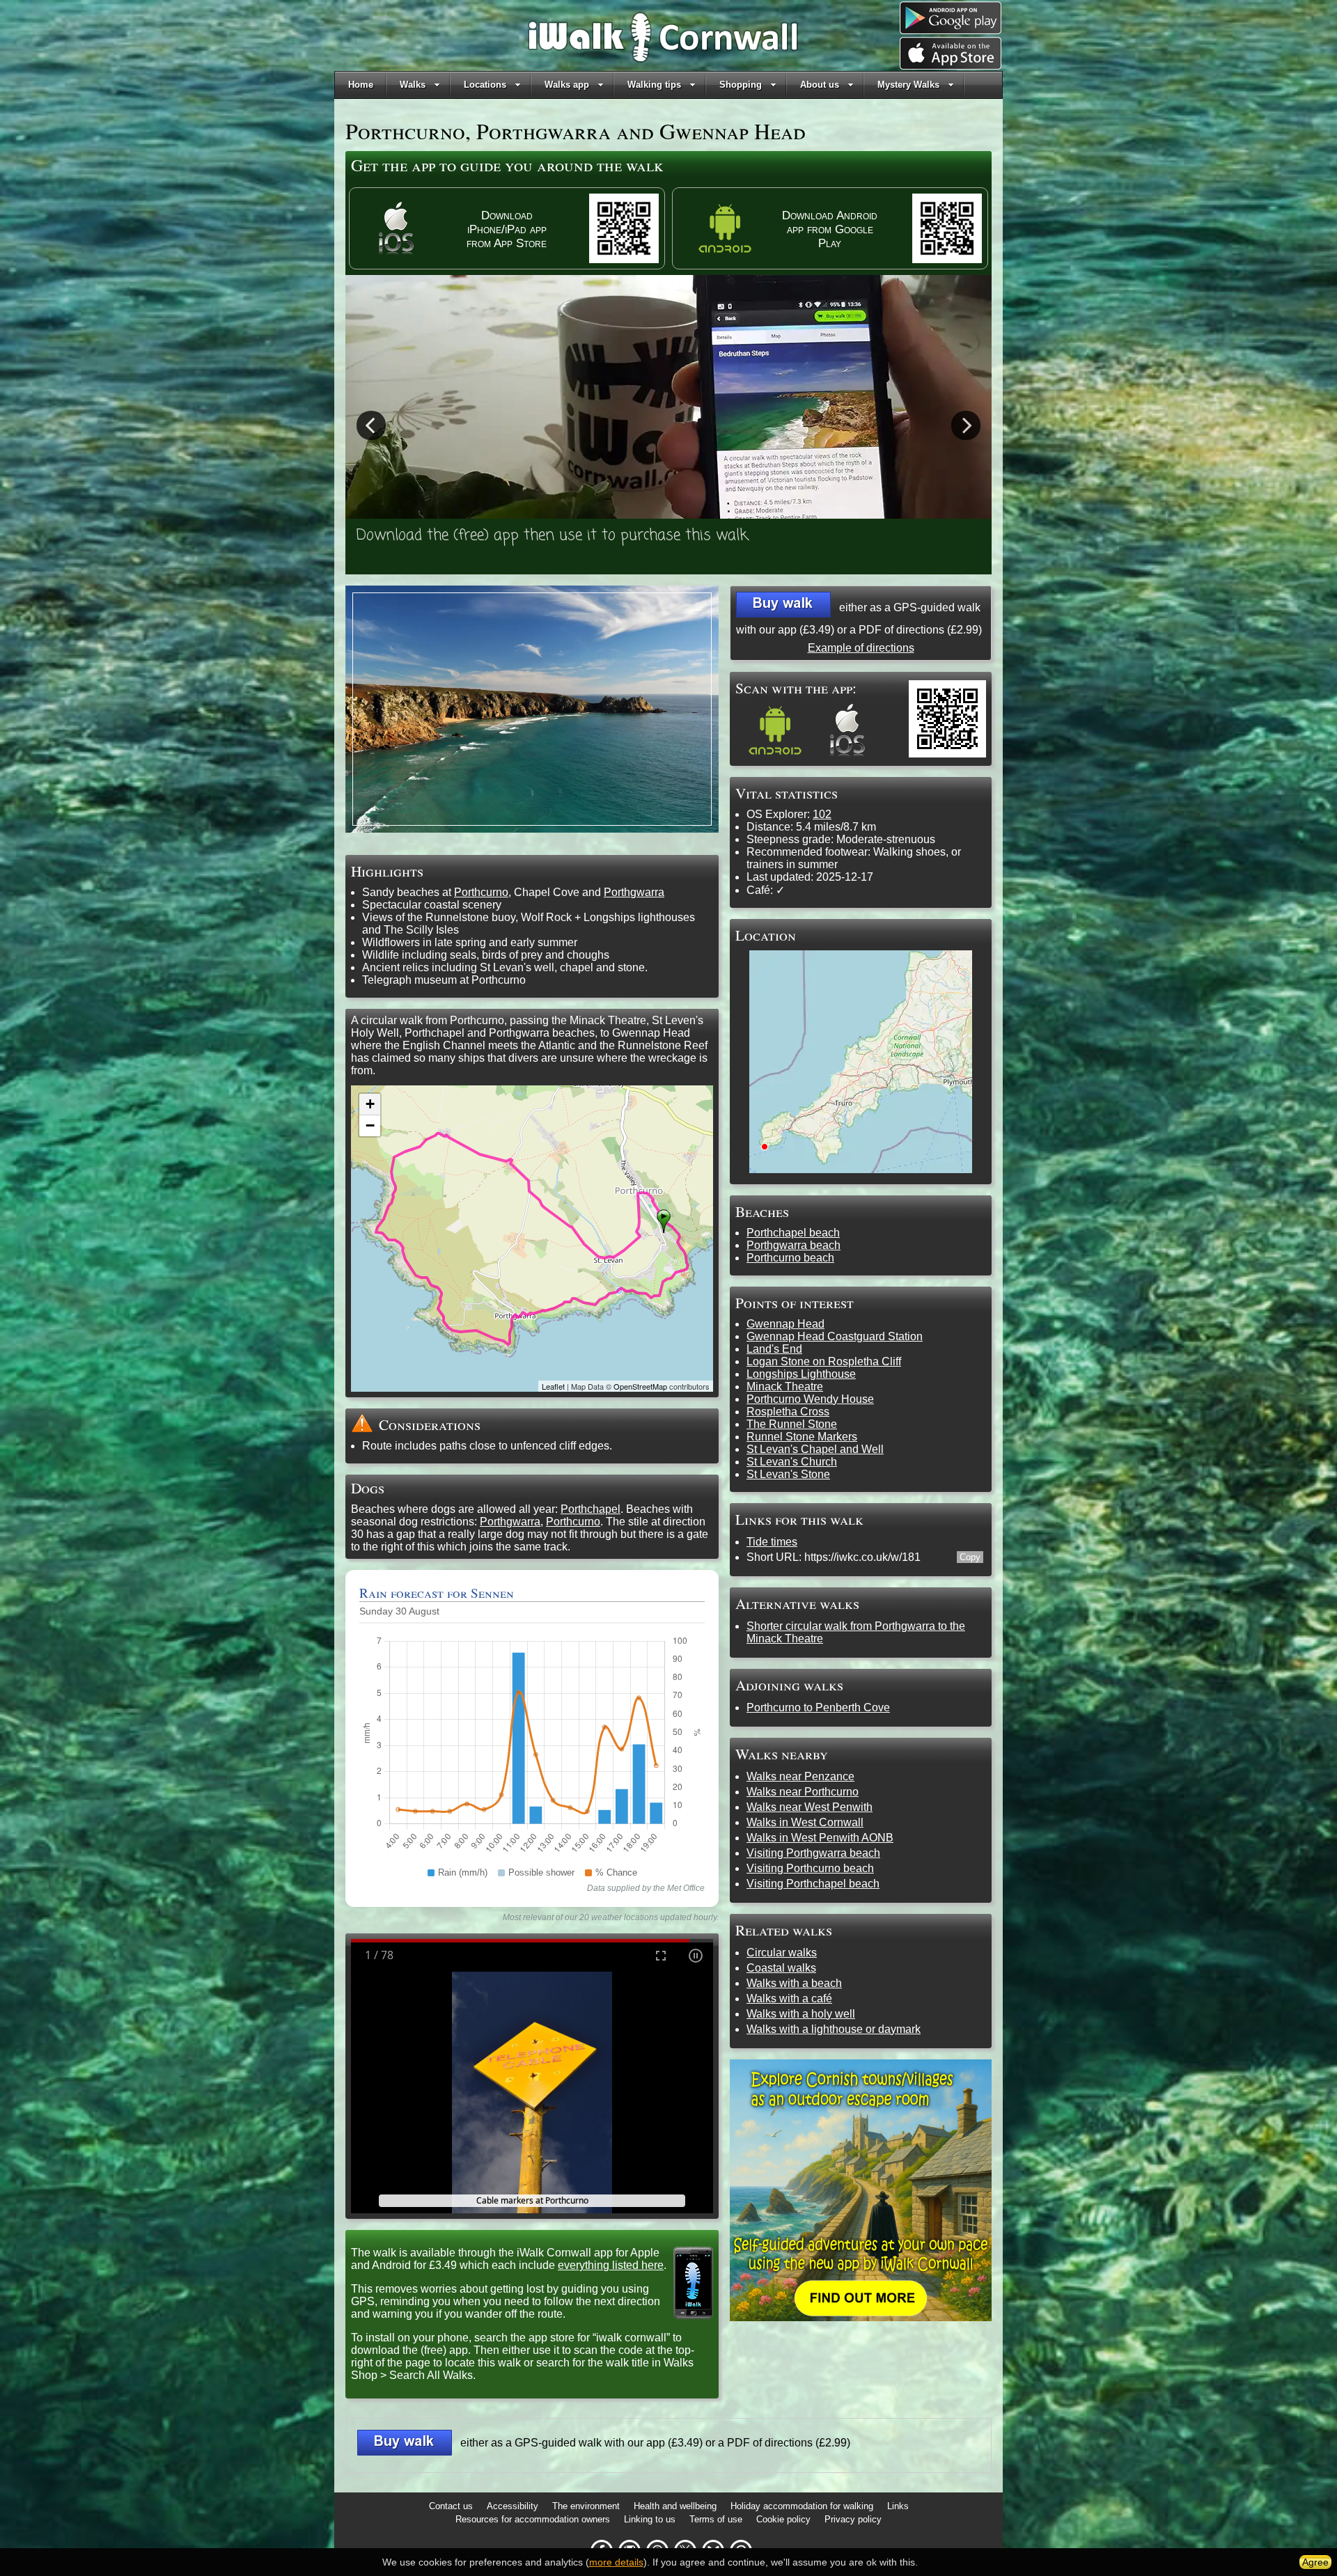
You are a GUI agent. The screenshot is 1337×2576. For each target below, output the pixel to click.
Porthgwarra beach (793, 1245)
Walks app (567, 85)
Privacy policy (853, 2519)
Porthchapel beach (793, 1233)
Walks (413, 85)
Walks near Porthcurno (803, 1792)
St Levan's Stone (788, 1474)
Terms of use (716, 2519)
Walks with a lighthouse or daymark (834, 2029)
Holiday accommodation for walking (802, 2506)
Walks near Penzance (800, 1776)
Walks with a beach (794, 1983)
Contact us (451, 2506)
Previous (371, 425)
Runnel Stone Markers (802, 1437)
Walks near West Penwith (810, 1807)
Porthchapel (591, 1509)
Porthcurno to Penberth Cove (818, 1707)
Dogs (368, 1487)
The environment (586, 2506)
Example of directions (861, 648)
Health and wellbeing (675, 2506)
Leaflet (553, 1386)
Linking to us (650, 2519)
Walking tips (654, 85)
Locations (485, 85)
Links (898, 2506)
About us (820, 85)
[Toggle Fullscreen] (661, 1955)
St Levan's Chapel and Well (815, 1449)
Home (361, 85)
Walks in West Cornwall (805, 1822)
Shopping (741, 85)
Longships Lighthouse (801, 1374)
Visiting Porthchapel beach (813, 1884)
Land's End (774, 1349)
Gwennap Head (785, 1324)
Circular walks (782, 1953)
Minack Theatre (785, 1387)
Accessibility (513, 2506)
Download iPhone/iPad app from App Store (507, 229)
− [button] (370, 1125)
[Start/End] (664, 1221)
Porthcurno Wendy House (810, 1399)
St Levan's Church (792, 1462)
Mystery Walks (908, 85)
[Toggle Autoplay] (696, 1955)
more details (616, 2562)
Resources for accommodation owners (533, 2519)
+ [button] (370, 1104)
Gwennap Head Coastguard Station (835, 1336)
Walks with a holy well (801, 2014)
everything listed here (611, 2265)
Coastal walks (781, 1968)
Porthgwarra (634, 892)
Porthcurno (481, 892)
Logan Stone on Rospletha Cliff (824, 1361)
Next (966, 425)
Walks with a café (789, 1998)
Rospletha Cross (788, 1412)
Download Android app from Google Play (830, 229)
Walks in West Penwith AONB (820, 1838)
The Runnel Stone (792, 1424)
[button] (783, 605)
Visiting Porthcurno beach (810, 1868)
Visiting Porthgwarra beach (813, 1853)
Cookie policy (783, 2519)
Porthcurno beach (790, 1258)
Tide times (772, 1542)
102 (822, 814)
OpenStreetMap (640, 1386)
